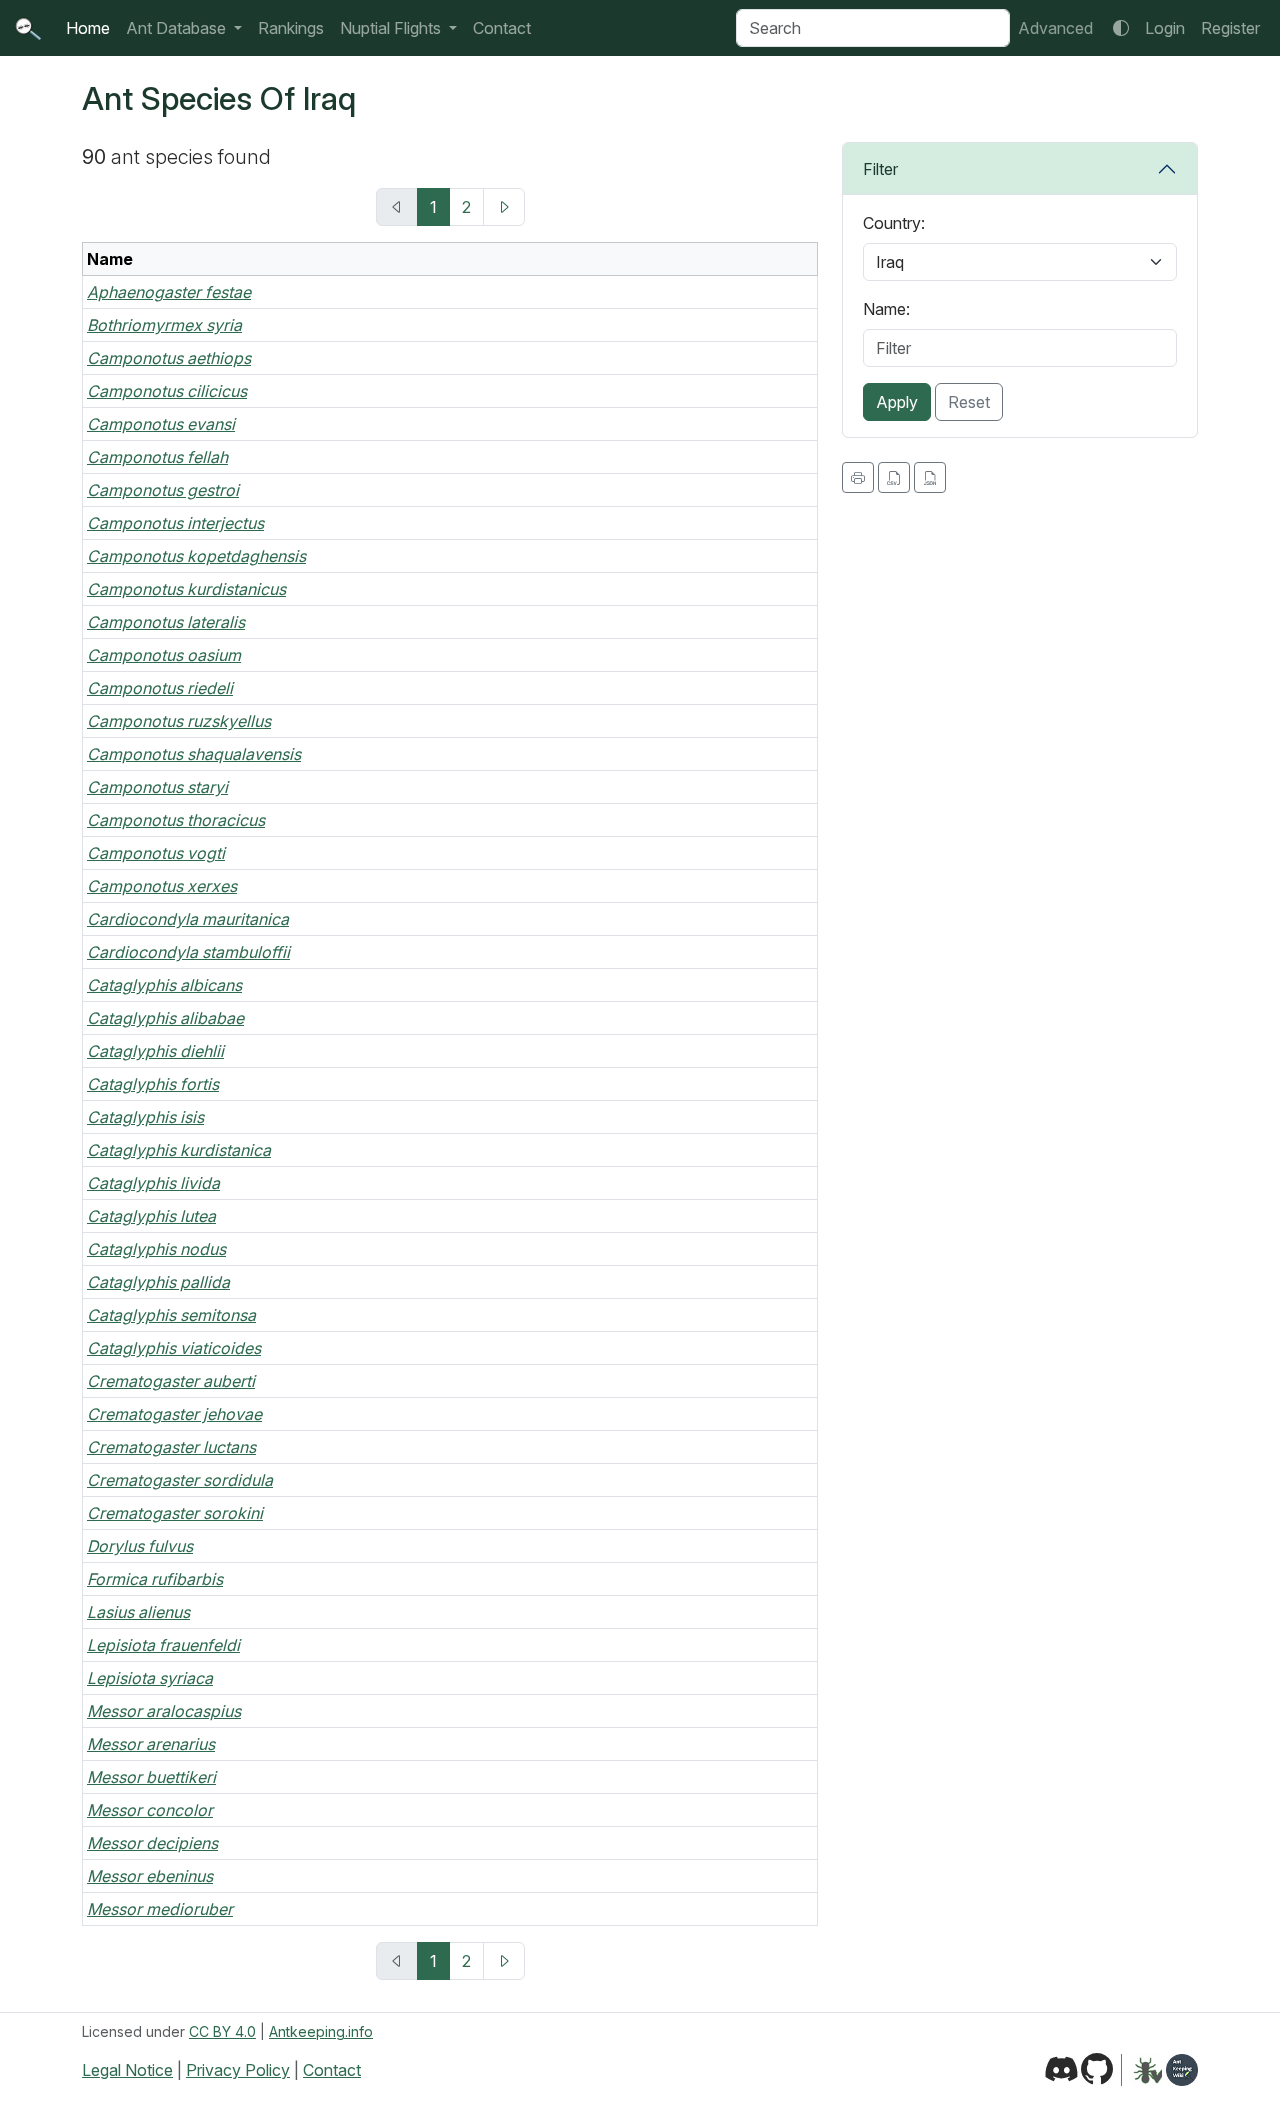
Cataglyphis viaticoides (174, 1348)
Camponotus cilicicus (167, 391)
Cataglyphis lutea (151, 1216)
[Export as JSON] (930, 477)
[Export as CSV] (894, 477)
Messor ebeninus (150, 1876)
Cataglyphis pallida (158, 1282)
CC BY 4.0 (222, 2031)
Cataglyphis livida (153, 1183)
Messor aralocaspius (164, 1711)
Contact (502, 28)
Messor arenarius (151, 1744)
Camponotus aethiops (169, 358)
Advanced (1055, 28)
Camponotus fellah (157, 457)
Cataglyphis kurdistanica (179, 1150)
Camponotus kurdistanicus (186, 589)
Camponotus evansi (161, 424)
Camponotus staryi (157, 787)
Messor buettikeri (151, 1777)
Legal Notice (127, 2070)
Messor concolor (150, 1810)
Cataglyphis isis (145, 1117)
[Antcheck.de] (1141, 2070)
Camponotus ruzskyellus (179, 721)
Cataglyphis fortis (153, 1084)
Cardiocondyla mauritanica (188, 919)
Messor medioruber (160, 1909)
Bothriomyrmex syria (164, 325)
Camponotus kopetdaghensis (196, 556)
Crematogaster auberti (171, 1381)
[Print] (858, 477)
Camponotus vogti (156, 853)
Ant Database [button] (178, 28)
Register (1230, 28)
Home (88, 28)
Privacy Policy (238, 2070)
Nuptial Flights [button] (392, 28)
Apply (897, 402)
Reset (969, 402)
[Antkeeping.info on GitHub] (1097, 2070)
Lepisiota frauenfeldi (163, 1645)
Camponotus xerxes (162, 886)
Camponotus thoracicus (176, 820)
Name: (886, 309)
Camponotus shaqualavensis (194, 754)
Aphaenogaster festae (169, 292)
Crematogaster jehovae (174, 1414)
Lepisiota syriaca (150, 1678)
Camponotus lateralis (166, 622)
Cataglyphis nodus (156, 1249)
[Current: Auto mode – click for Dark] (1121, 28)
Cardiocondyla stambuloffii (188, 952)
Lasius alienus (138, 1612)
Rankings (291, 28)
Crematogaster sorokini (175, 1513)
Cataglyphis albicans (164, 985)
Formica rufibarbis (155, 1579)
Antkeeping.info (321, 2031)
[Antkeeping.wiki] (1182, 2070)
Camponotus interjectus (175, 523)
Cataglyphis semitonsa (171, 1315)
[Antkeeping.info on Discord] (1061, 2070)
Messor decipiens (152, 1843)
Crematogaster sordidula (180, 1480)
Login (1165, 28)
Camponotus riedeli (160, 688)
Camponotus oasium (164, 655)
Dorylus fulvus (140, 1546)
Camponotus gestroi (163, 490)
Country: (894, 223)
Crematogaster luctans (171, 1447)
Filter (880, 169)
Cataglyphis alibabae (165, 1018)
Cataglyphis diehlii (155, 1051)
